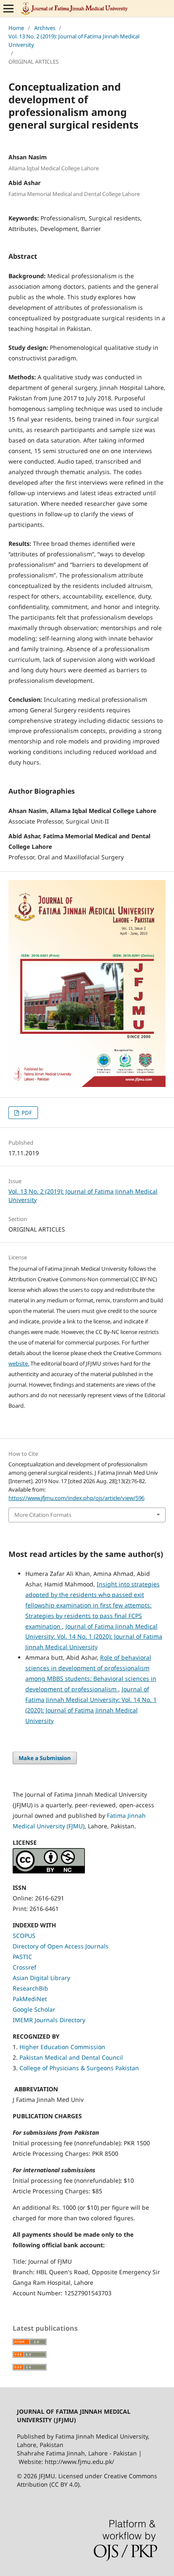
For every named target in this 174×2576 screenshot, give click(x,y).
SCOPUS (24, 1936)
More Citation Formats (43, 1515)
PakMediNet (30, 1999)
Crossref (24, 1967)
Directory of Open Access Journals (61, 1946)
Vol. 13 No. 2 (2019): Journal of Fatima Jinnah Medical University (74, 40)
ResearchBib (30, 1988)
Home (16, 28)
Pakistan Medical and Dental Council (72, 2057)
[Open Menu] (8, 8)
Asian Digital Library (41, 1978)
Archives (45, 28)
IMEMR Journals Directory (49, 2020)
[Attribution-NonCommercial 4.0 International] (49, 1871)
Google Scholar (34, 2009)
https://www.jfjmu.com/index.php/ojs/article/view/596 (76, 1498)
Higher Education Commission (62, 2047)
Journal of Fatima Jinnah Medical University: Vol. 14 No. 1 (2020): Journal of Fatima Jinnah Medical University (94, 1637)
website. (19, 1363)
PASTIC (22, 1957)
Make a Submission (45, 1758)
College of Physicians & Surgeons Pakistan (79, 2068)
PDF (26, 1113)
